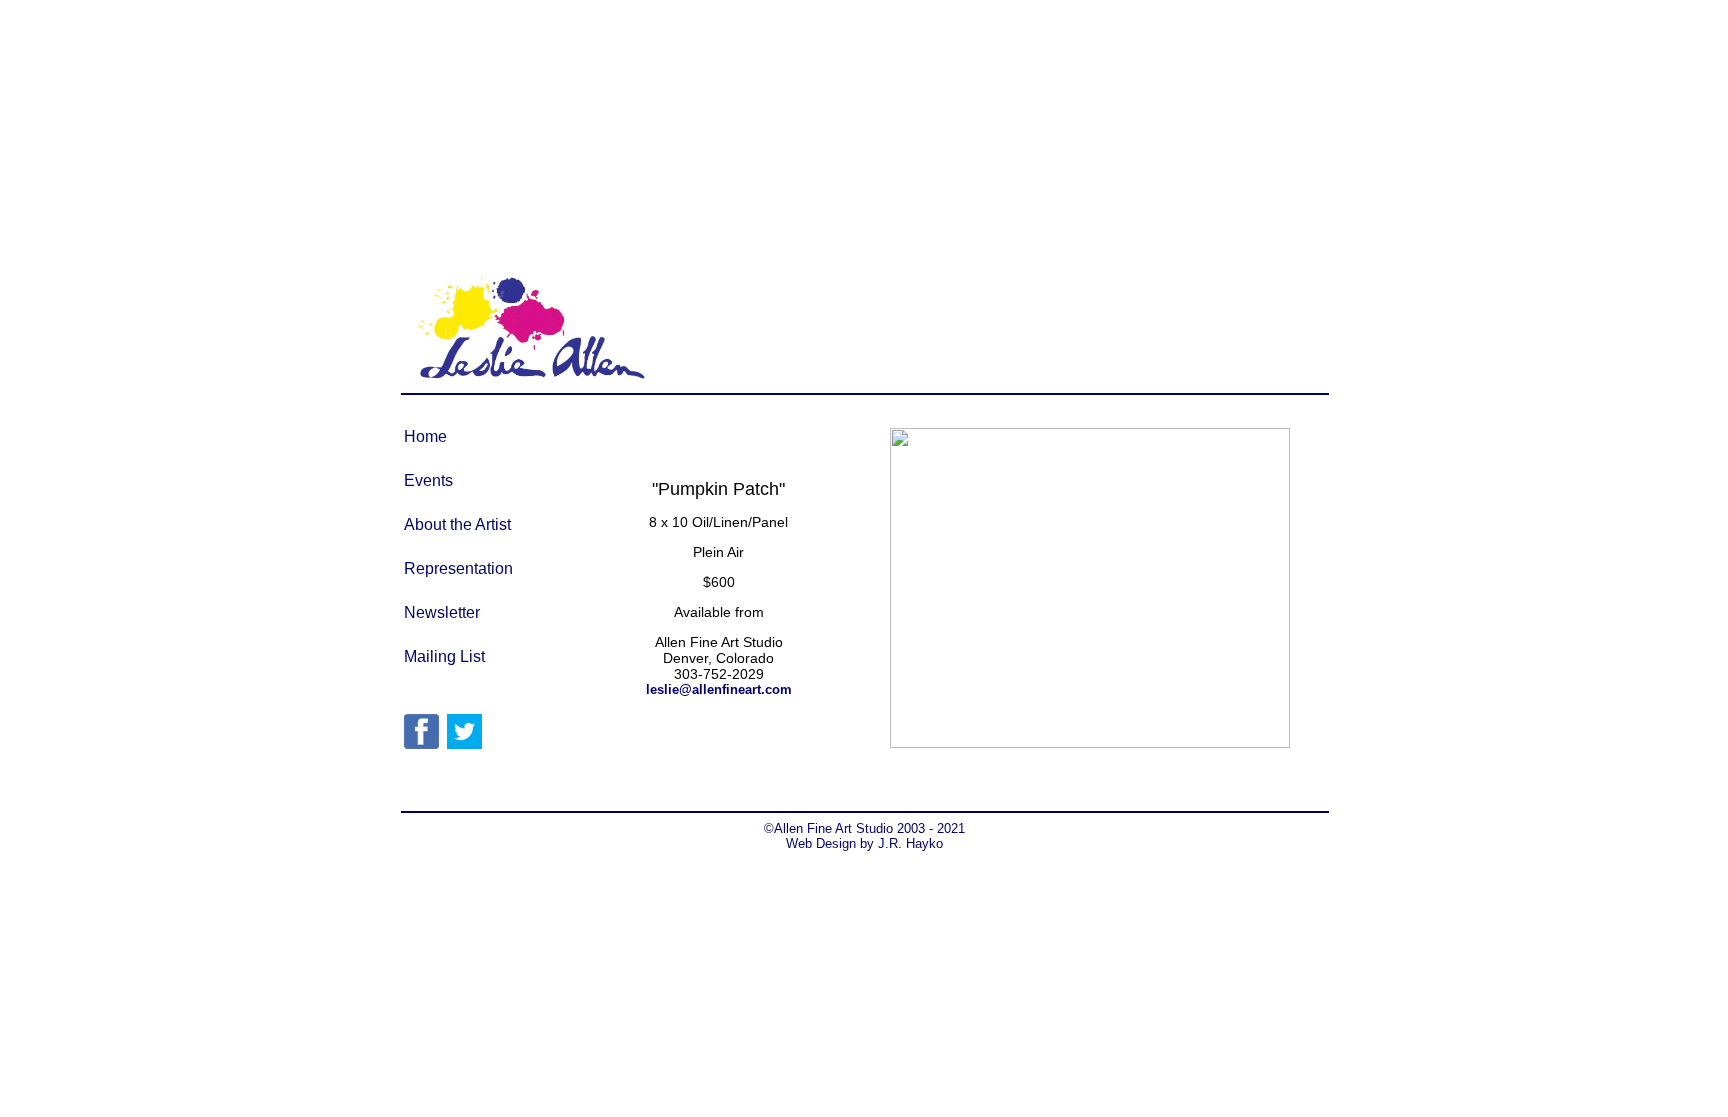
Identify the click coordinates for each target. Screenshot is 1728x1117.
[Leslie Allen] (421, 743)
